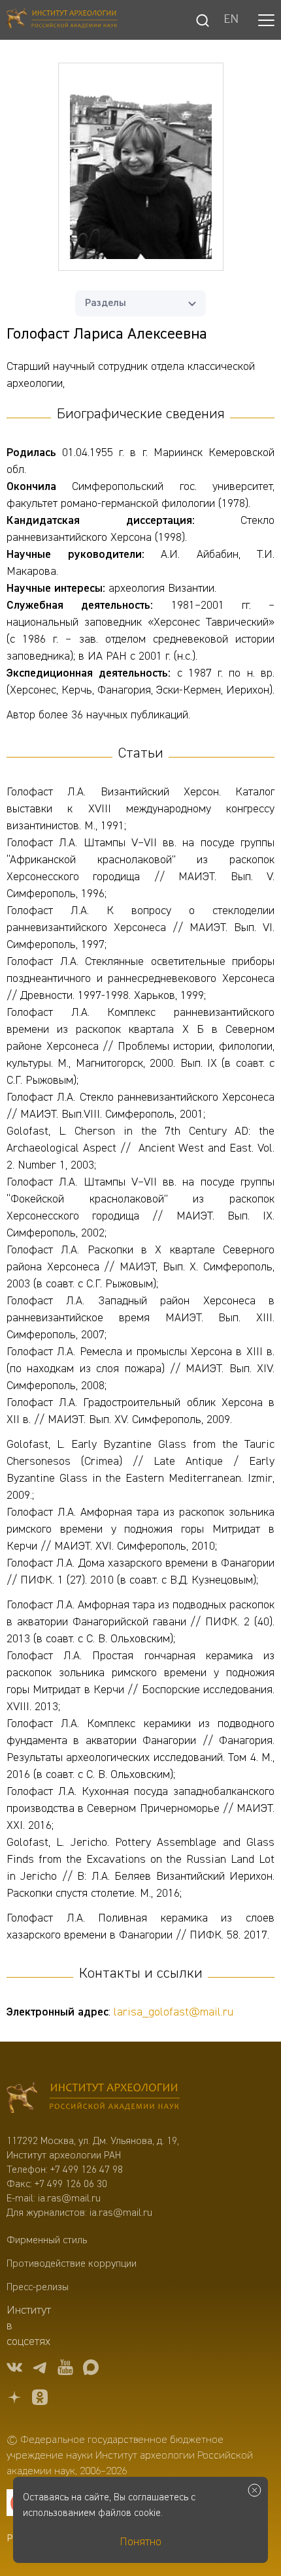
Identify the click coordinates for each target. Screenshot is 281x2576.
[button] (266, 20)
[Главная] (62, 20)
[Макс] (91, 2369)
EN (231, 20)
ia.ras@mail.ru (69, 2199)
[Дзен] (14, 2400)
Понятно (140, 2542)
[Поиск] (203, 20)
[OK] (40, 2400)
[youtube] (65, 2369)
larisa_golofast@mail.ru (174, 2012)
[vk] (14, 2369)
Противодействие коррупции (72, 2264)
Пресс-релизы (38, 2288)
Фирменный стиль (47, 2241)
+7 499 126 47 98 (87, 2170)
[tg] (40, 2369)
